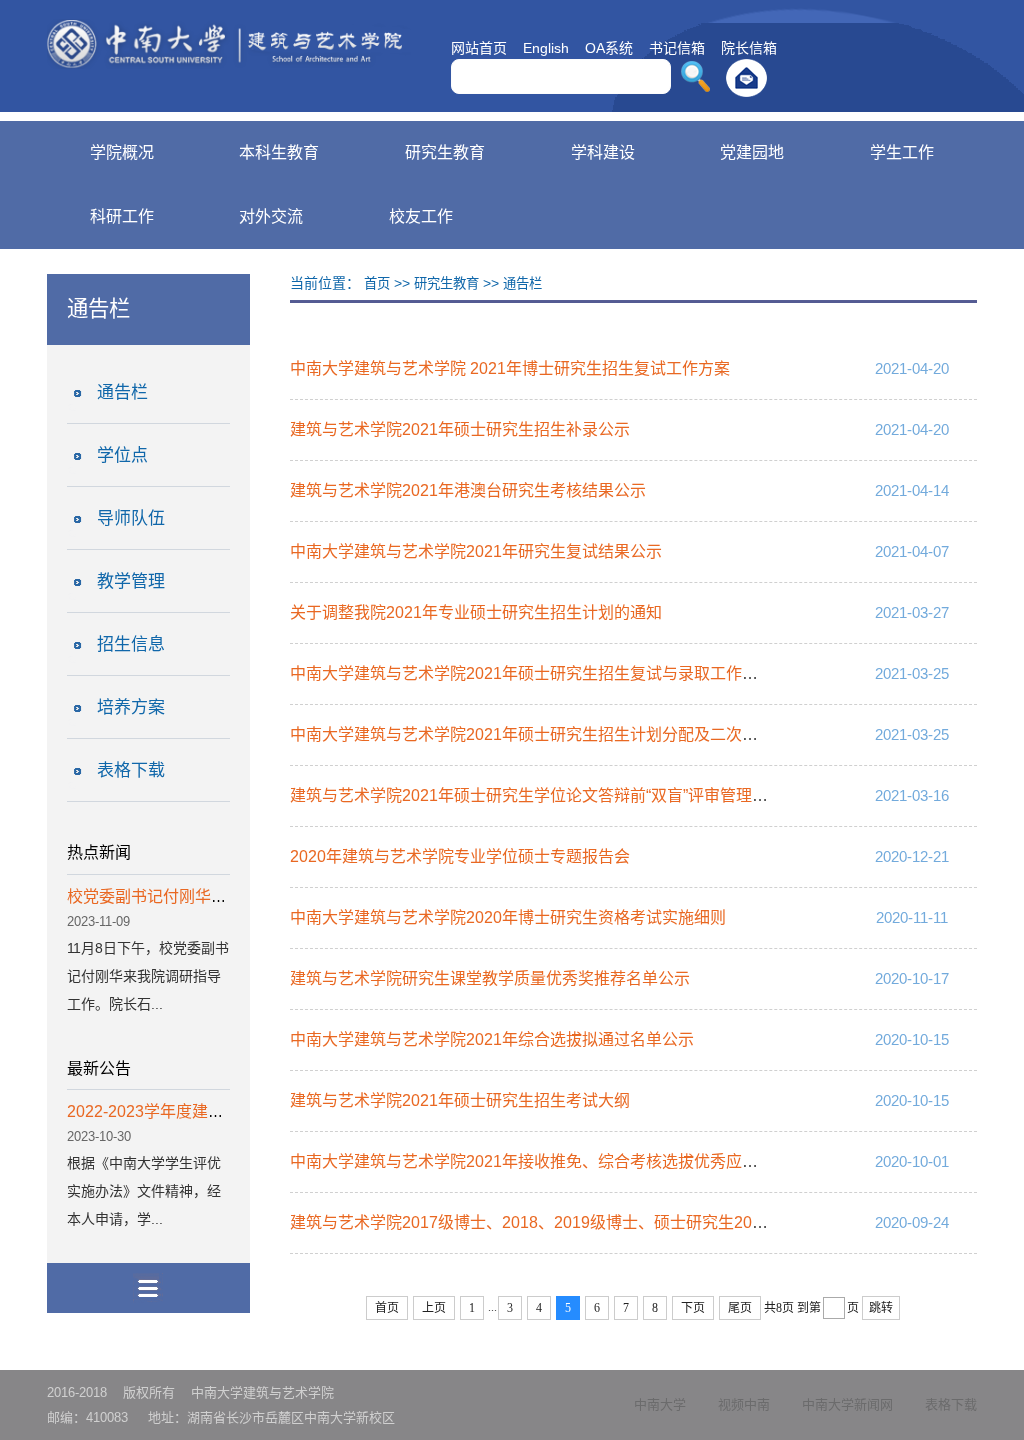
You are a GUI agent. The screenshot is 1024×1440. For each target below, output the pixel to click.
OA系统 (609, 48)
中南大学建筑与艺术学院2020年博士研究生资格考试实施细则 (508, 917)
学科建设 (603, 152)
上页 (434, 1308)
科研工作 (122, 216)
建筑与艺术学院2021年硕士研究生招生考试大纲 (460, 1100)
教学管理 (131, 581)
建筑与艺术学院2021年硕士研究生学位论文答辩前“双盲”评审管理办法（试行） (569, 795)
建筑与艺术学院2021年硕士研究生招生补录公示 (460, 429)
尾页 (740, 1308)
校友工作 (421, 216)
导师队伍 (131, 518)
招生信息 (131, 644)
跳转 (881, 1308)
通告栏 (122, 392)
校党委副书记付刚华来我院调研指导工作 (211, 896)
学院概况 (122, 152)
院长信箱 (749, 48)
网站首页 (479, 48)
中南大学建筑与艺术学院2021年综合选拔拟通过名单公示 (492, 1039)
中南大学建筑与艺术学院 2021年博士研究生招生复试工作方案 (510, 368)
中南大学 (660, 1404)
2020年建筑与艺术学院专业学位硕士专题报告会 (460, 856)
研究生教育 (445, 152)
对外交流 (271, 216)
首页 (377, 283)
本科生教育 (279, 152)
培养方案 (131, 707)
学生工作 (902, 152)
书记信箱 (677, 48)
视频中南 (744, 1404)
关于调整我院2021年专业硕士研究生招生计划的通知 (476, 612)
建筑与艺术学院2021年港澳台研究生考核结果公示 (468, 490)
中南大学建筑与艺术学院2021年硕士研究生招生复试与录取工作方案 (532, 673)
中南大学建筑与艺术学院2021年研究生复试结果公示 (476, 551)
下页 (693, 1308)
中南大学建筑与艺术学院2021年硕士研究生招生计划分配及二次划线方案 (548, 734)
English (546, 48)
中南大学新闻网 (847, 1404)
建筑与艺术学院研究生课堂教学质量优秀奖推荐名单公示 (490, 978)
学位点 (122, 455)
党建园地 (752, 152)
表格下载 (131, 770)
